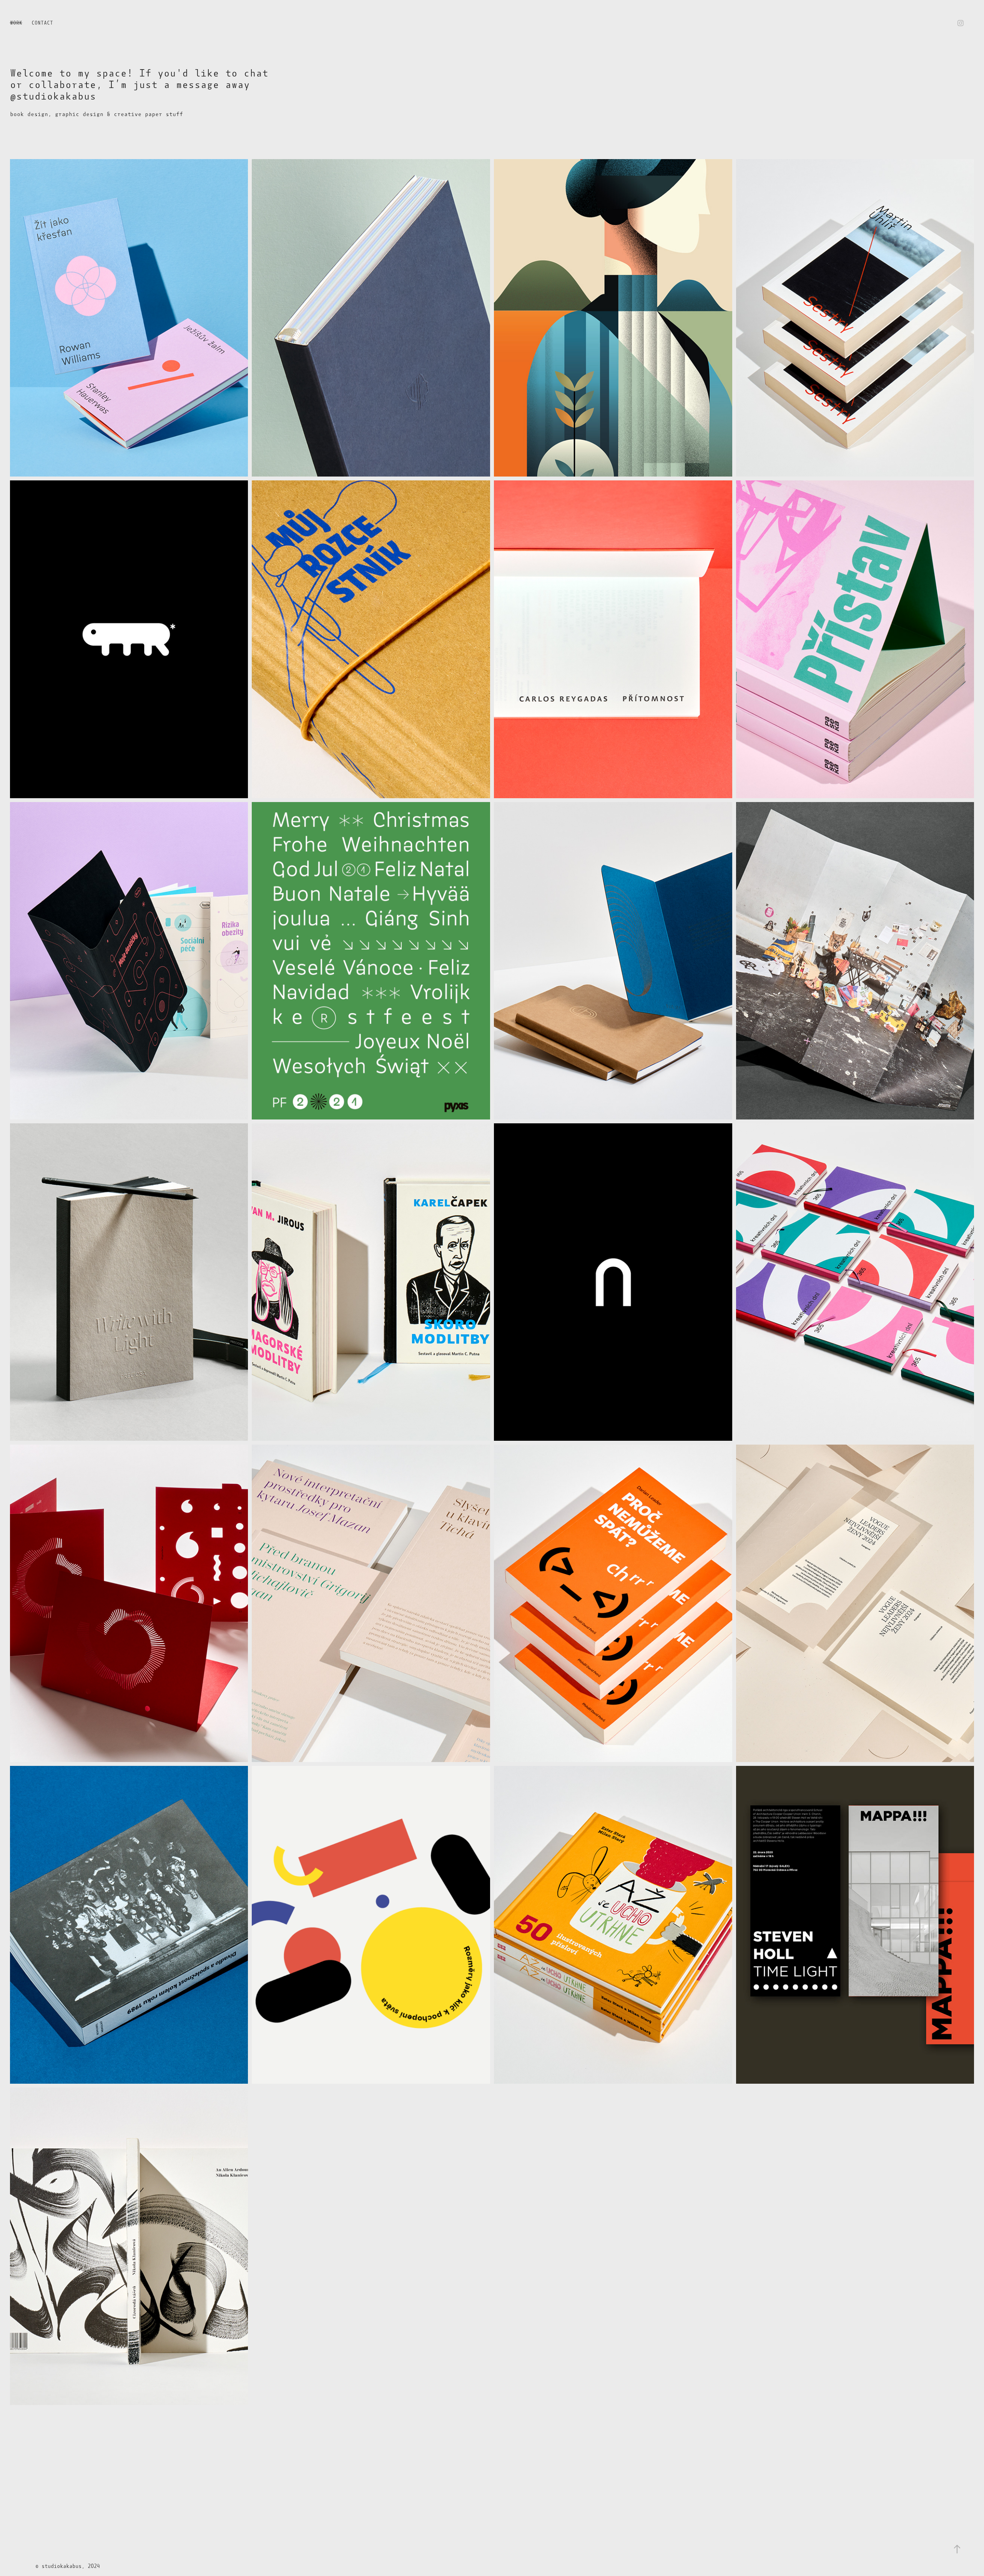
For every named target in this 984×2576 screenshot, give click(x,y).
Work (16, 23)
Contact (42, 23)
